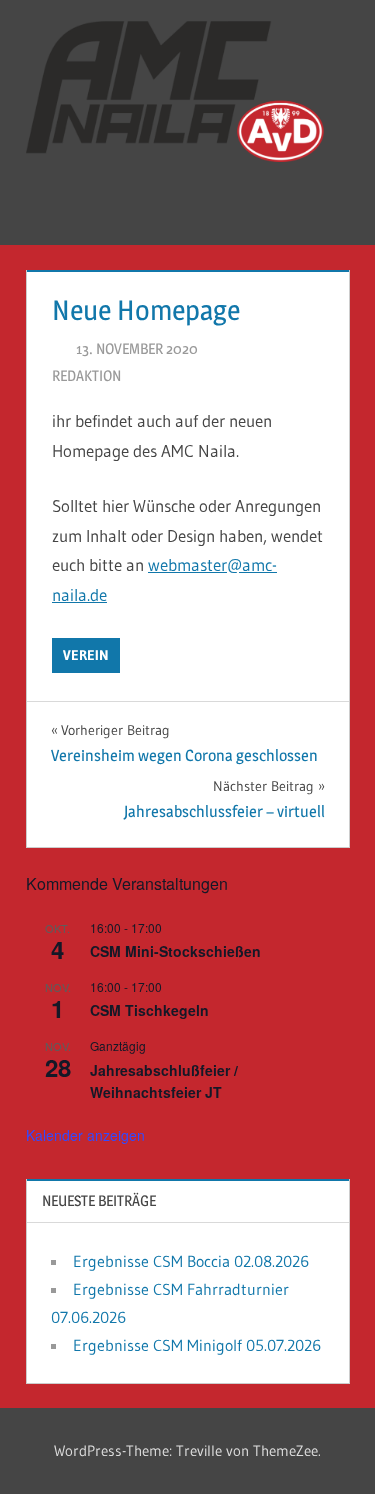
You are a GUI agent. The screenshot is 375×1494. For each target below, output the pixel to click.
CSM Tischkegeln (149, 1010)
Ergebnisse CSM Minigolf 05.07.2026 (197, 1345)
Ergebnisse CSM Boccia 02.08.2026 (191, 1261)
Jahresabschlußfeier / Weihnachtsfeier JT (164, 1081)
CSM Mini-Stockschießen (175, 951)
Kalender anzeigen (85, 1135)
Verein (86, 655)
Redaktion (86, 375)
